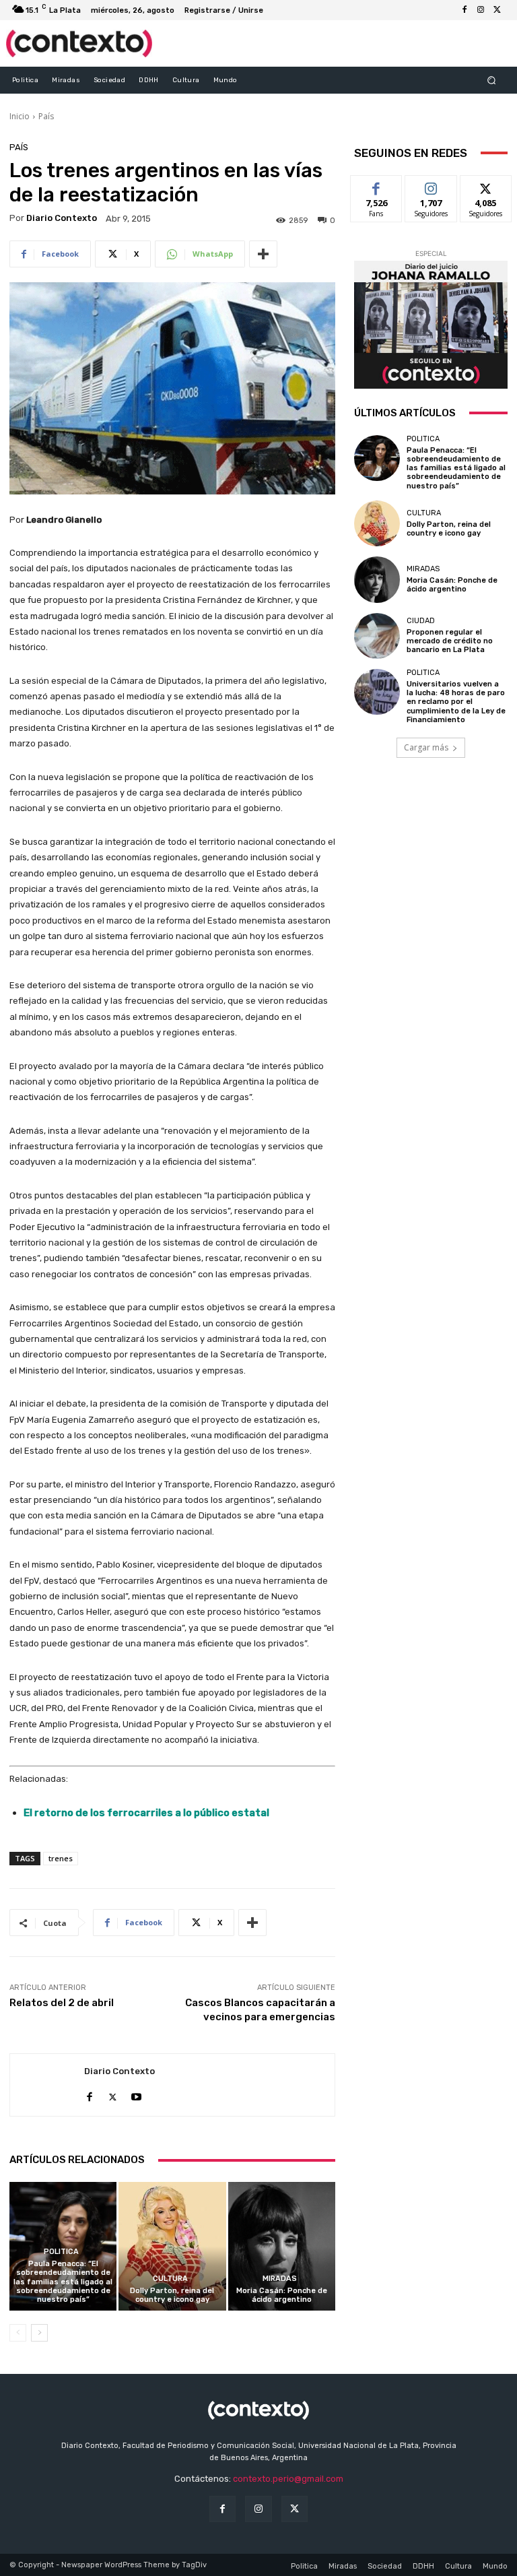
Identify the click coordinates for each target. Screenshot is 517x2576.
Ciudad (421, 621)
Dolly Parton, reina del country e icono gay (172, 2295)
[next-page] (39, 2333)
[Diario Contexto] (47, 2085)
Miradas (280, 2279)
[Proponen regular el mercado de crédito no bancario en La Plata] (377, 636)
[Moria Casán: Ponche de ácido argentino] (282, 2246)
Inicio (20, 116)
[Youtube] (136, 2094)
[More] (263, 254)
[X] (497, 10)
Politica (61, 2252)
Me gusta (377, 186)
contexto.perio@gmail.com (288, 2479)
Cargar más (426, 747)
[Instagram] (481, 10)
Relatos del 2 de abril (62, 2003)
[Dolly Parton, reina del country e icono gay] (172, 2246)
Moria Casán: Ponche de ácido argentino (282, 2295)
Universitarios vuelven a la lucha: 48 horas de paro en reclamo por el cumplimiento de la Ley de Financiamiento (456, 702)
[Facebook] (464, 10)
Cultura (170, 2279)
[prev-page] (18, 2333)
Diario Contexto (62, 218)
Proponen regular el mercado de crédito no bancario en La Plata (450, 641)
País (46, 116)
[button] (492, 80)
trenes (61, 1858)
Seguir (431, 186)
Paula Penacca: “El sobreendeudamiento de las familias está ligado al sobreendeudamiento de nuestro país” (63, 2282)
